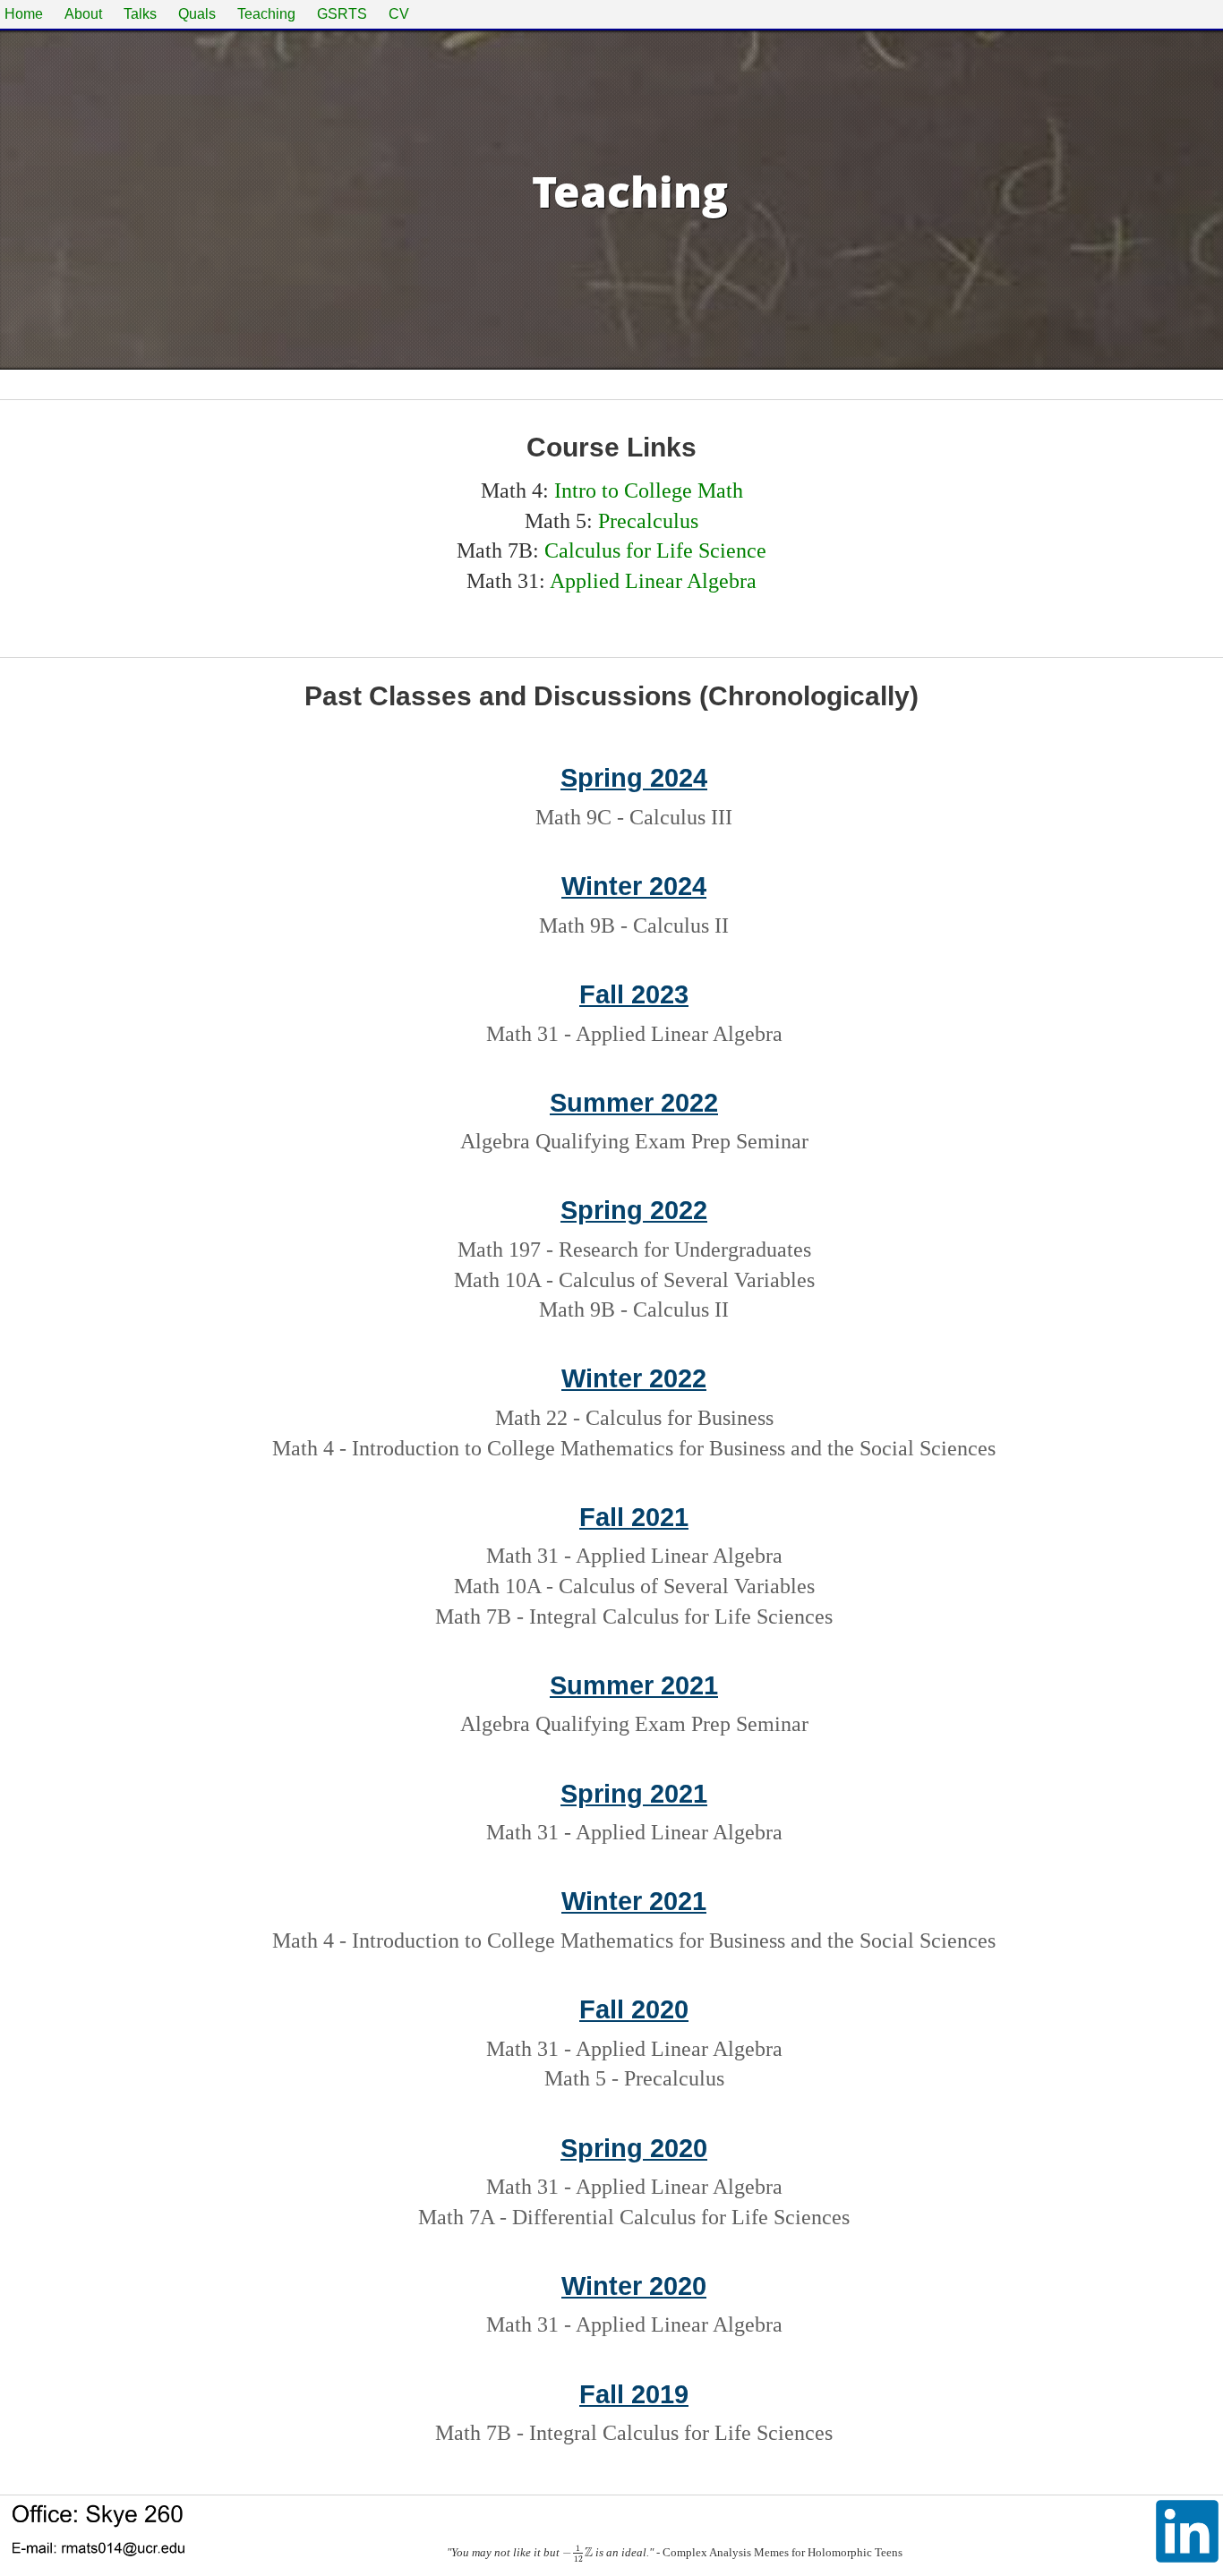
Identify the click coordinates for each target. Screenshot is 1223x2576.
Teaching (266, 14)
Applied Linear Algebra (653, 581)
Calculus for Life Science (655, 550)
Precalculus (648, 521)
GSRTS (342, 14)
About (83, 14)
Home (24, 14)
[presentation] (577, 2553)
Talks (140, 14)
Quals (197, 14)
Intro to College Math (649, 490)
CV (399, 14)
